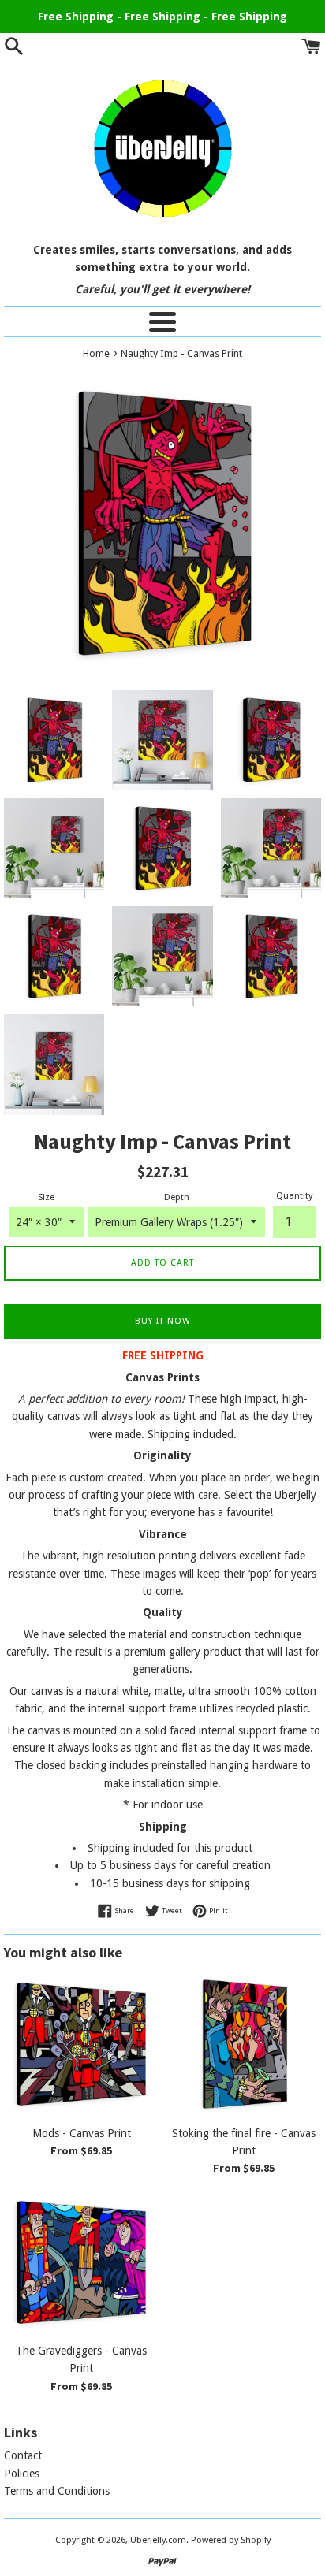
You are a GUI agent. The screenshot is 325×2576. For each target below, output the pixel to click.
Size (46, 1197)
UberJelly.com (158, 2540)
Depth (177, 1197)
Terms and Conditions (57, 2491)
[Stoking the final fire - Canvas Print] (244, 2044)
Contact (23, 2455)
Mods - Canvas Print (82, 2133)
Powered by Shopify (231, 2540)
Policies (22, 2474)
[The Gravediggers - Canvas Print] (81, 2262)
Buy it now (163, 1321)
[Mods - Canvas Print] (81, 2044)
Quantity (294, 1196)
